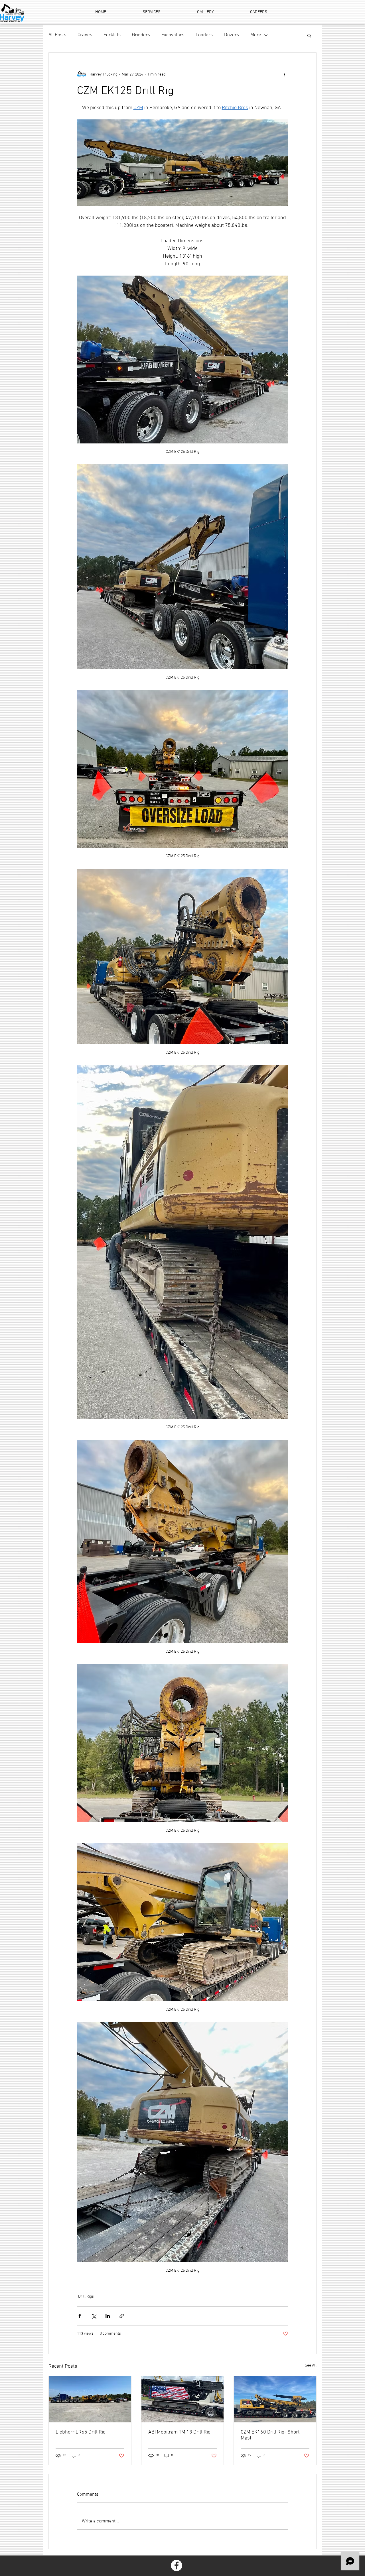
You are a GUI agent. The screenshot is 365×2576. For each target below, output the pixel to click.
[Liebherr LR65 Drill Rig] (90, 2399)
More (256, 35)
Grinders (141, 35)
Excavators (173, 35)
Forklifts (112, 35)
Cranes (85, 35)
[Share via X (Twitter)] (94, 2316)
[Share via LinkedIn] (108, 2316)
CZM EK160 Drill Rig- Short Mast (270, 2435)
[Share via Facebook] (80, 2316)
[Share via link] (122, 2316)
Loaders (204, 35)
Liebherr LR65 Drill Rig (81, 2432)
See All (311, 2366)
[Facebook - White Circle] (177, 2565)
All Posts (57, 35)
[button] (309, 35)
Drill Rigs (86, 2297)
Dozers (232, 35)
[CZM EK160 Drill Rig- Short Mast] (275, 2399)
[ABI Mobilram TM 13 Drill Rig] (183, 2399)
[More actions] (285, 74)
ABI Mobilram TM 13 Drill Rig (179, 2432)
